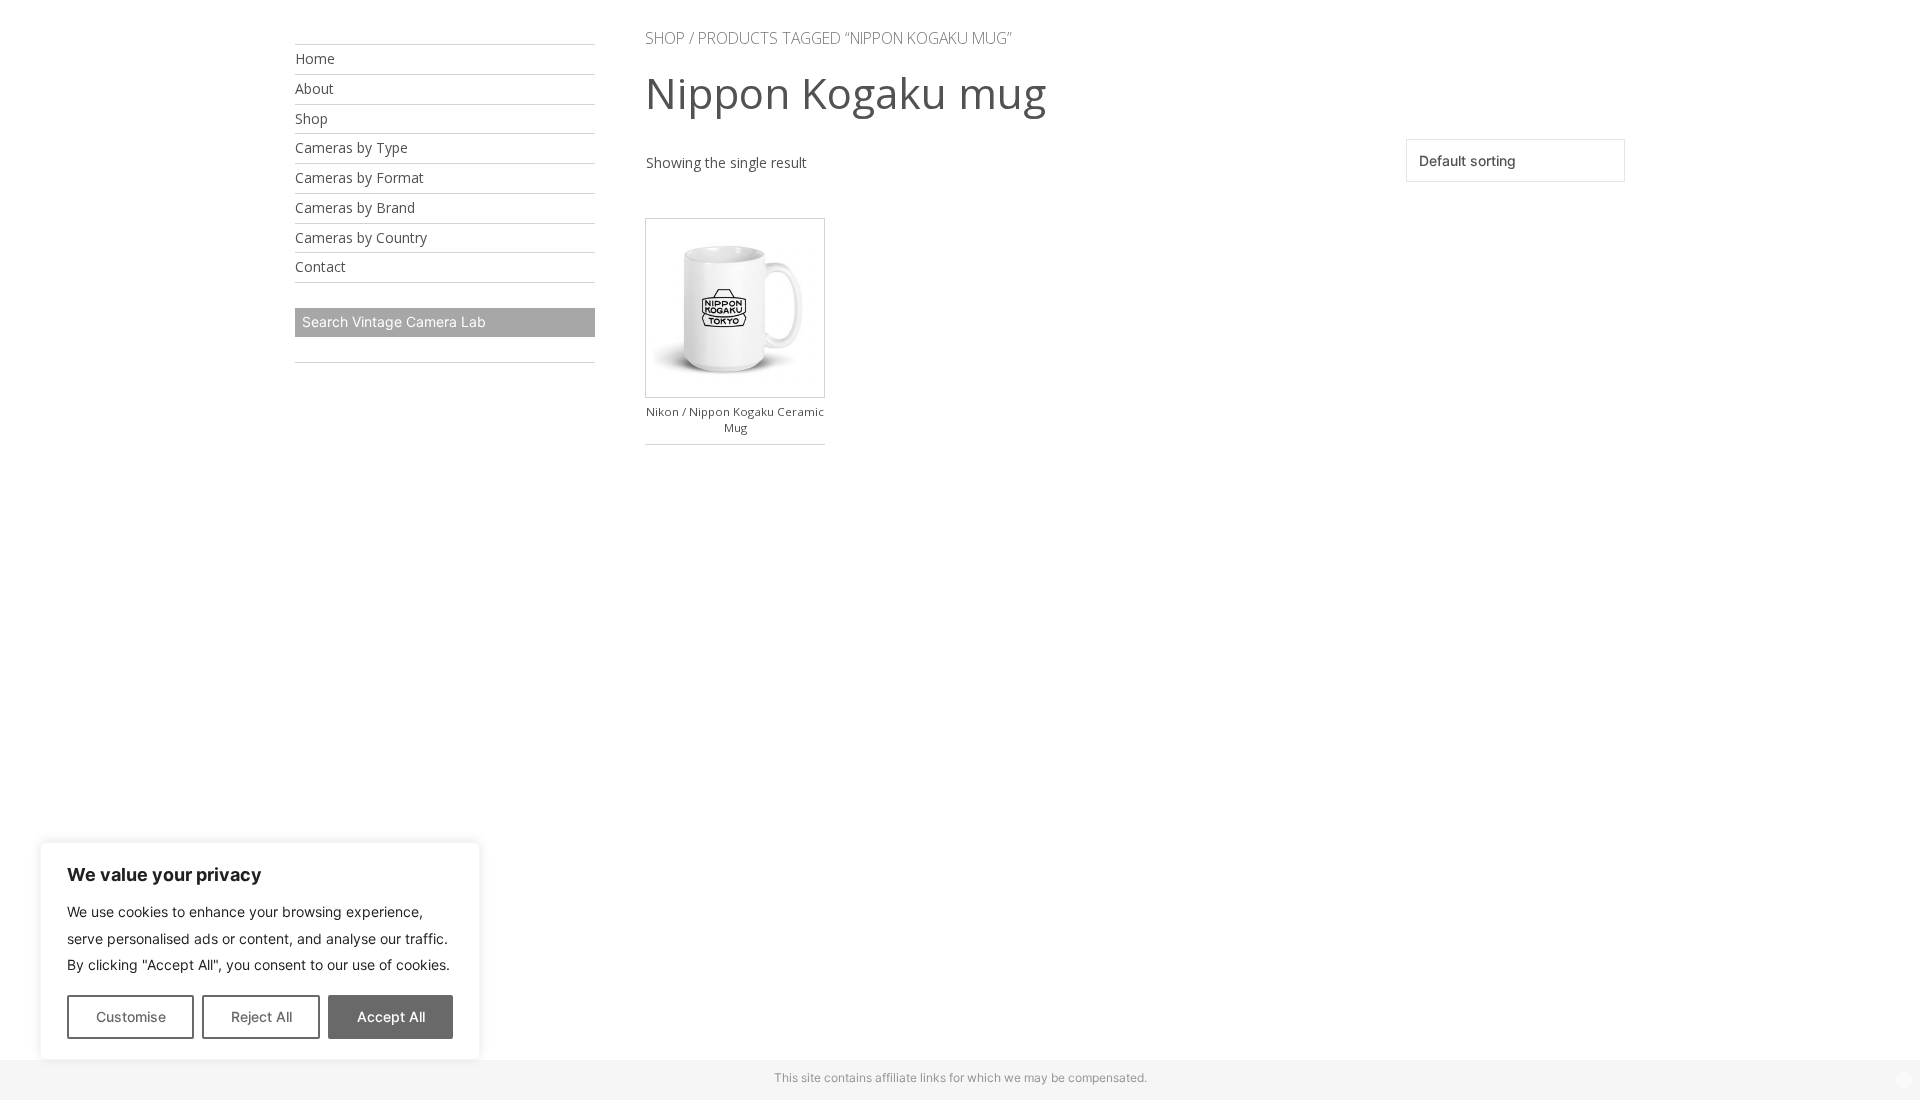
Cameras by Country (361, 237)
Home (315, 58)
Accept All (391, 1016)
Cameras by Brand (355, 207)
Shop (311, 118)
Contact (320, 266)
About (314, 88)
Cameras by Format (359, 177)
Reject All (261, 1016)
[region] (260, 951)
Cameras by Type (351, 147)
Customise (131, 1016)
